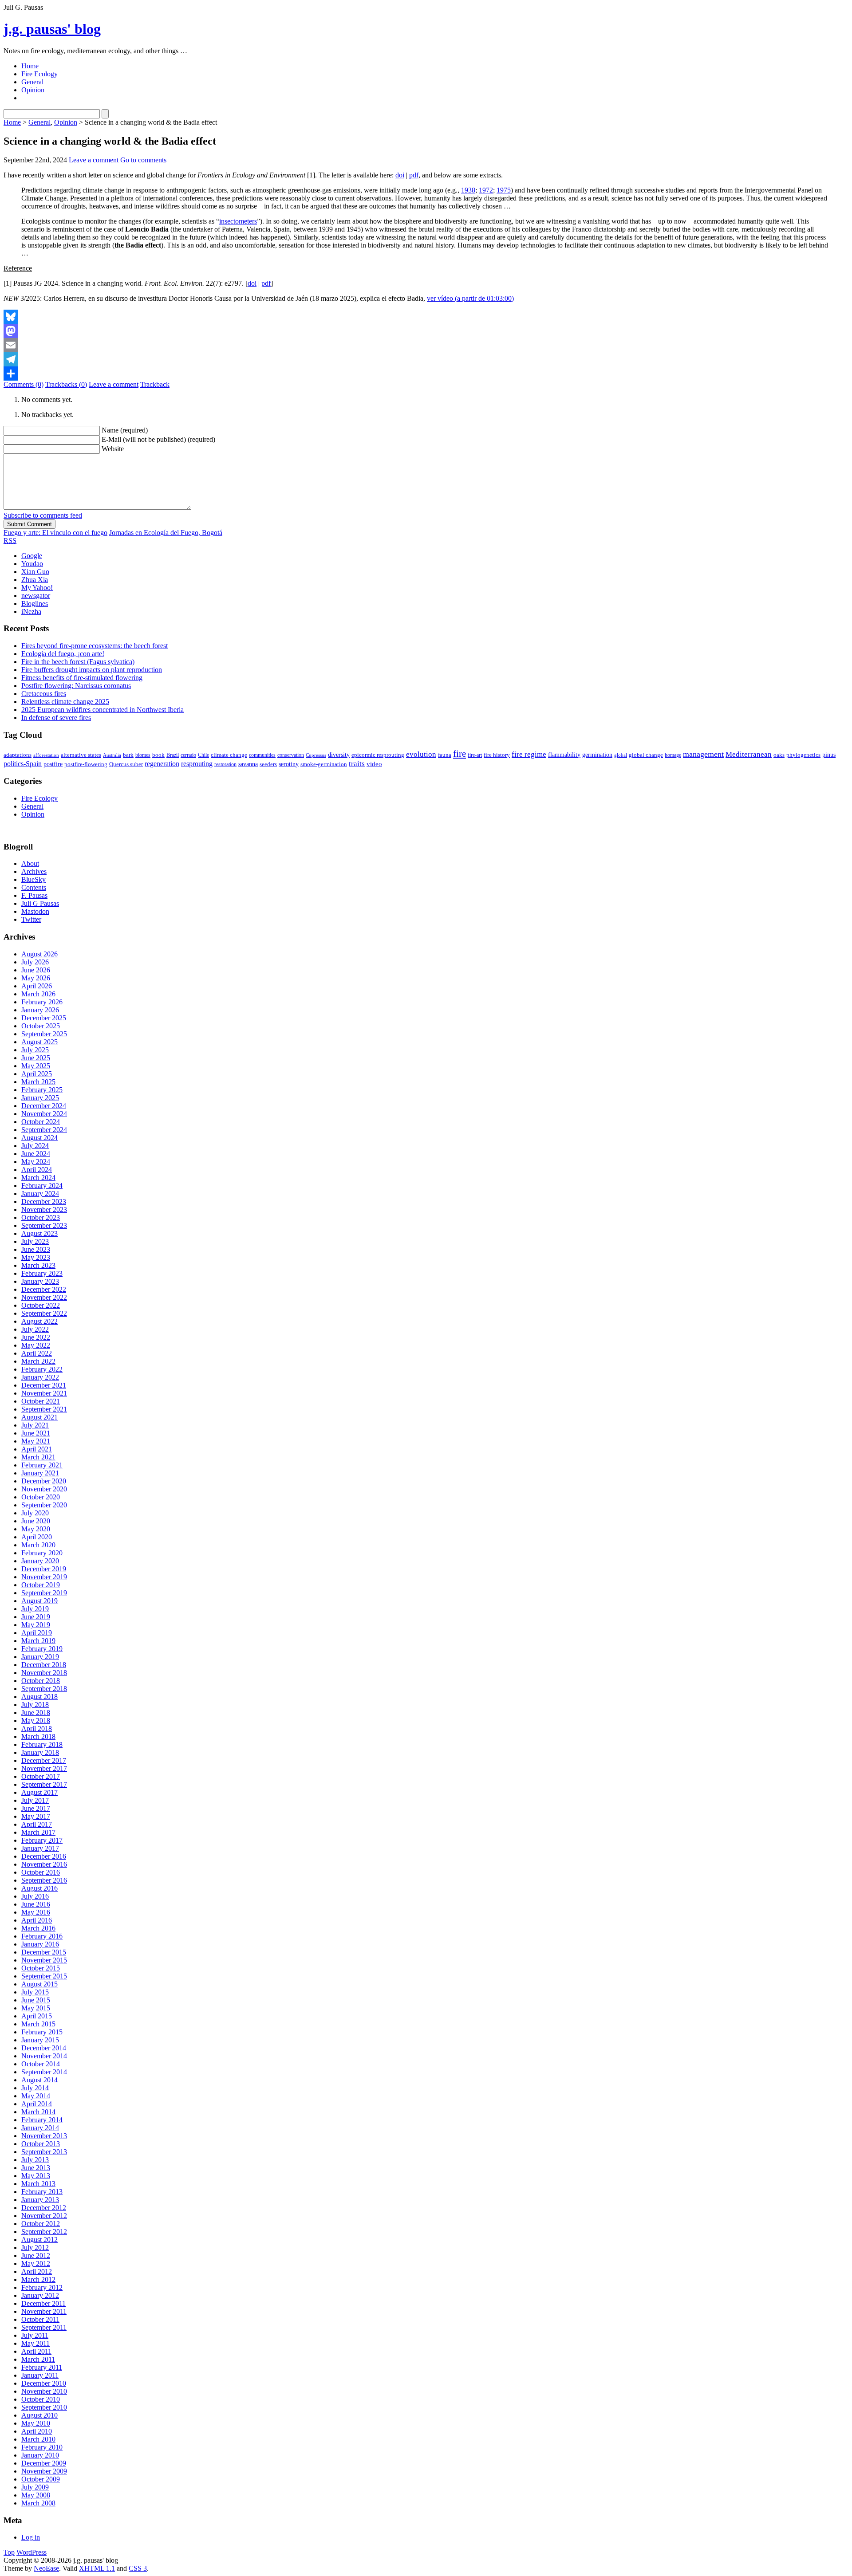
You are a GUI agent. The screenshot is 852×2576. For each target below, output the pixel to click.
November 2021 (44, 1393)
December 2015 (44, 1952)
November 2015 (44, 1960)
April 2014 (37, 2104)
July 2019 (35, 1609)
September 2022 (44, 1313)
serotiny (289, 764)
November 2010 (44, 2391)
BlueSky (34, 879)
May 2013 (36, 2176)
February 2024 (42, 1186)
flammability (564, 755)
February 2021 (42, 1465)
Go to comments (143, 160)
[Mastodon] (426, 331)
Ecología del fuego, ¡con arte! (63, 654)
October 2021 (41, 1401)
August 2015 (39, 1984)
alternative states (81, 755)
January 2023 (40, 1281)
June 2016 (36, 1904)
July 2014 (35, 2088)
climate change (229, 755)
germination (597, 755)
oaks (779, 755)
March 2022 (38, 1361)
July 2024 (35, 1146)
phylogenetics (803, 755)
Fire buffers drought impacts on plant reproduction (92, 670)
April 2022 (37, 1353)
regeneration (162, 764)
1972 (486, 190)
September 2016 (44, 1880)
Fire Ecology (39, 74)
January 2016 (40, 1944)
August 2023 (39, 1233)
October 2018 (41, 1681)
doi (400, 175)
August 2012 (39, 2240)
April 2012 (37, 2271)
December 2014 (44, 2048)
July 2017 (35, 1800)
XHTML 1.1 (97, 2568)
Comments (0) (24, 384)
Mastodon (35, 911)
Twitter (31, 919)
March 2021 (38, 1457)
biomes (143, 755)
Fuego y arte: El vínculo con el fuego (55, 533)
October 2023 (41, 1217)
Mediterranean (749, 754)
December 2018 (44, 1665)
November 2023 (44, 1209)
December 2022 (44, 1289)
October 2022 (41, 1305)
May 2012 (36, 2263)
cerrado (188, 755)
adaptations (18, 755)
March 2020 (38, 1545)
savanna (248, 764)
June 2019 (36, 1617)
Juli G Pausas (40, 903)
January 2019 (40, 1657)
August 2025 (39, 1042)
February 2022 (42, 1369)
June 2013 (36, 2168)
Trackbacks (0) (66, 384)
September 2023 (44, 1225)
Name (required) (125, 430)
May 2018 (36, 1721)
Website (113, 449)
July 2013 (35, 2160)
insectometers (238, 221)
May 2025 (36, 1066)
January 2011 (40, 2375)
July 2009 (35, 2487)
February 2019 (42, 1649)
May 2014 (36, 2096)
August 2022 (39, 1321)
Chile (203, 755)
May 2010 (36, 2423)
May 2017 (36, 1816)
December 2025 (44, 1018)
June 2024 (36, 1154)
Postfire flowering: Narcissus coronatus (76, 686)
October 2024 (41, 1122)
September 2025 (44, 1034)
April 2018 (37, 1728)
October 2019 (41, 1585)
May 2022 (36, 1345)
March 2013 (38, 2184)
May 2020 (36, 1529)
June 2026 (36, 970)
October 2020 (41, 1497)
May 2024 (36, 1162)
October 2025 (41, 1026)
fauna (445, 755)
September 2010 (44, 2407)
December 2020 (44, 1481)
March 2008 (38, 2503)
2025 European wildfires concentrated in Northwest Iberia (103, 710)
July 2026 (35, 962)
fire (460, 754)
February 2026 (42, 1002)
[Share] (426, 374)
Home (30, 66)
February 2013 (42, 2192)
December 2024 (44, 1106)
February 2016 (42, 1936)
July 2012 (35, 2248)
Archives (34, 871)
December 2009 (44, 2463)
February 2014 (42, 2120)
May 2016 (36, 1912)
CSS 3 (138, 2568)
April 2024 (37, 1170)
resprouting (197, 764)
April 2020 (37, 1537)
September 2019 (44, 1593)
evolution (421, 754)
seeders (268, 764)
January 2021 (40, 1473)
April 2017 (37, 1824)
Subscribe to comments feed (43, 515)
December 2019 (44, 1569)
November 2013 (44, 2136)
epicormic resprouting (378, 755)
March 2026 (38, 994)
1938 (468, 190)
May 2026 (36, 978)
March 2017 (38, 1832)
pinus (829, 755)
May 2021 (36, 1441)
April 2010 (37, 2431)
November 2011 (44, 2311)
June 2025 (36, 1058)
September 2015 (44, 1976)
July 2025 (35, 1050)
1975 (504, 190)
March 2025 (38, 1082)
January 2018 (40, 1752)
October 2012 (41, 2224)
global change (646, 755)
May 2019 (36, 1625)
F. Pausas (34, 895)
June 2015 (36, 2000)
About (30, 863)
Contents (34, 887)
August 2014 (39, 2080)
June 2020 (36, 1521)
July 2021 (35, 1425)
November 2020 (44, 1489)
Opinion (33, 90)
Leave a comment (94, 160)
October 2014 (41, 2064)
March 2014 (38, 2112)
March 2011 (38, 2359)
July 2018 (35, 1705)
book (158, 755)
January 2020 (40, 1561)
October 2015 (41, 1968)
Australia (112, 755)
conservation (291, 755)
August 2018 (39, 1697)
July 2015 (35, 1992)
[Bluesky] (426, 317)
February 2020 (42, 1553)
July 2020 (35, 1513)
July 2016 (35, 1896)
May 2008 (36, 2495)
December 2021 (44, 1385)
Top (9, 2552)
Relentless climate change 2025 (65, 702)
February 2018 (42, 1744)
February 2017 (42, 1840)
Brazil (173, 755)
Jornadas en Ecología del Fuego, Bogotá (166, 533)
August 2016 (39, 1888)
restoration (225, 764)
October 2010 (41, 2399)
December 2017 (44, 1760)
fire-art (475, 755)
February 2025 (42, 1090)
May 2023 (36, 1257)
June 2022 (36, 1337)
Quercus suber (126, 764)
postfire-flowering (86, 764)
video (374, 764)
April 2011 (36, 2351)
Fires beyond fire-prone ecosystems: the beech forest (95, 646)
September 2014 (44, 2072)
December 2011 (43, 2303)
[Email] (426, 345)
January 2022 (40, 1377)
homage (673, 755)
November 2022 (44, 1297)
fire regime (529, 754)
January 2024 (40, 1194)
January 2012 (40, 2295)
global (621, 755)
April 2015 (37, 2016)
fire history (497, 755)
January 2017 (40, 1848)
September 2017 (44, 1784)
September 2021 (44, 1409)
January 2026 (40, 1010)
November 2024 (44, 1114)
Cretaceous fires (44, 694)
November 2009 (44, 2471)
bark (128, 755)
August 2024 (39, 1138)
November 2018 (44, 1673)
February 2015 (42, 2032)
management (703, 754)
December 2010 (44, 2383)
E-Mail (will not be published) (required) (158, 439)
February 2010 (42, 2447)
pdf (414, 175)
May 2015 (36, 2008)
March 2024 (38, 1178)
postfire (53, 764)
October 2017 (41, 1776)
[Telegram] (426, 359)
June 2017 (36, 1808)
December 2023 (44, 1201)
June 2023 (36, 1249)
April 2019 (37, 1633)
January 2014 (40, 2128)
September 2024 (44, 1130)
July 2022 (35, 1329)
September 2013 (44, 2152)
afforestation (46, 755)
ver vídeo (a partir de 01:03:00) (470, 298)
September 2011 (44, 2327)
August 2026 (39, 954)
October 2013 (41, 2144)
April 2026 (37, 986)
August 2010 (39, 2415)
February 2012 (42, 2287)
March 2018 (38, 1736)
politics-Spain (23, 764)
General (32, 82)
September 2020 (44, 1505)
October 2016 (41, 1872)
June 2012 (36, 2255)
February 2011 (42, 2367)
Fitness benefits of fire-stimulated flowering (82, 678)
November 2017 (44, 1768)
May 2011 (35, 2343)
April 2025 (37, 1074)
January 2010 (40, 2455)
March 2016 (38, 1928)
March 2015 (38, 2024)
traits (357, 764)
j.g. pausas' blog (52, 29)
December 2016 (44, 1856)
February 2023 (42, 1273)
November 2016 (44, 1864)
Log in (31, 2537)
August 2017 (39, 1792)
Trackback (155, 384)
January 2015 (40, 2040)
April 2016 (37, 1920)
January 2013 (40, 2200)
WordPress (32, 2552)
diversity (339, 755)
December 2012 (44, 2208)
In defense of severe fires (56, 718)
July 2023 (35, 1241)
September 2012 (44, 2232)
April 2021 (37, 1449)
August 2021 (39, 1417)
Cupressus (316, 755)
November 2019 (44, 1577)
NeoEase (46, 2568)
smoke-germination (324, 764)
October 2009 (41, 2479)
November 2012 (44, 2216)
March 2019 (38, 1641)
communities (262, 755)
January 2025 (40, 1098)
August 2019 (39, 1601)
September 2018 (44, 1689)
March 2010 (38, 2439)
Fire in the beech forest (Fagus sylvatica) (78, 662)
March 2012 (38, 2279)
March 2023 (38, 1265)
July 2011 (35, 2335)
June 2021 (36, 1433)
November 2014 (44, 2056)
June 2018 (36, 1713)
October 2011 (40, 2319)
